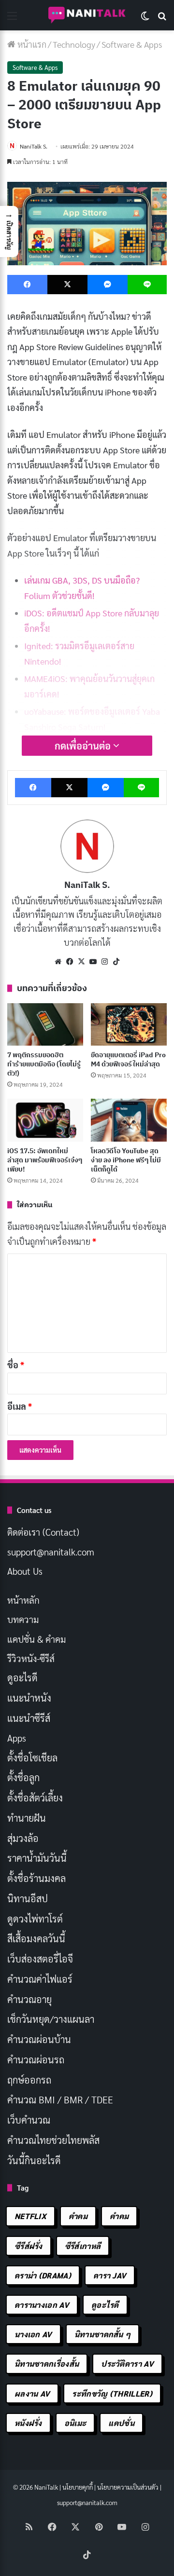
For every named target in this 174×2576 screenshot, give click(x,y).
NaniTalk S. (34, 146)
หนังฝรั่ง (28, 2423)
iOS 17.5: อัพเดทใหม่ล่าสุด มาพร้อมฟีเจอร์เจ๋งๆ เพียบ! (45, 1160)
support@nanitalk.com (51, 1552)
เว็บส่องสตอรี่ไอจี (40, 1959)
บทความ (23, 1619)
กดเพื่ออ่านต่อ (84, 746)
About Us (25, 1571)
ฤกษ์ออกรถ (29, 2080)
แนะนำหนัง (29, 1698)
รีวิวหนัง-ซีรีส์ (31, 1658)
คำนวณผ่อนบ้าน (39, 2039)
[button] (9, 232)
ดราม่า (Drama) (43, 2275)
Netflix (30, 2216)
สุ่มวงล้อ (23, 1838)
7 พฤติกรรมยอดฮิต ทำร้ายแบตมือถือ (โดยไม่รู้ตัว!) (44, 1064)
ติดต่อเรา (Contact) (43, 1532)
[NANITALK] (87, 15)
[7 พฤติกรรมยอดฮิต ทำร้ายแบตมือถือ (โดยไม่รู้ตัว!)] (45, 1025)
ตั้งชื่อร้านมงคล (36, 1878)
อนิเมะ (75, 2423)
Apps (17, 1738)
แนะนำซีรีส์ (29, 1718)
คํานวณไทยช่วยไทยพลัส (53, 2140)
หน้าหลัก (23, 1600)
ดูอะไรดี (22, 1677)
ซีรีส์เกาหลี (83, 2246)
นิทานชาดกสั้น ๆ (103, 2334)
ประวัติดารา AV (127, 2364)
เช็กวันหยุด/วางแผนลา (51, 2019)
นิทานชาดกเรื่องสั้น (47, 2364)
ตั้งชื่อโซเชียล (32, 1758)
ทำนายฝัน (27, 1818)
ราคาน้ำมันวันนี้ (37, 1858)
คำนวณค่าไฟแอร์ (40, 1979)
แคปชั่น (121, 2423)
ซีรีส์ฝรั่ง (29, 2246)
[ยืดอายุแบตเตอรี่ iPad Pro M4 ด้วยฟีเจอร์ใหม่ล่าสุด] (129, 1025)
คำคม (78, 2216)
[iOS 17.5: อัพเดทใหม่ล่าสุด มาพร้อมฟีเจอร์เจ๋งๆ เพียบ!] (45, 1120)
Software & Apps (132, 44)
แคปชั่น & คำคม (36, 1639)
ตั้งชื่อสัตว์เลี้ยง (35, 1798)
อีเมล (20, 1406)
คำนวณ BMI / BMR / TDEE (60, 2099)
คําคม (119, 2216)
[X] (81, 962)
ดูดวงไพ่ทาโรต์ (35, 1919)
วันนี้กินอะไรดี (34, 2160)
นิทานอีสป (28, 1898)
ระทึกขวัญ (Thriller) (112, 2393)
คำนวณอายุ (29, 1999)
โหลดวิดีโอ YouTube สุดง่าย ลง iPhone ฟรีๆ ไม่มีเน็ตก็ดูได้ (126, 1160)
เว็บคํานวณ (29, 2120)
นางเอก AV (33, 2334)
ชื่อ (16, 1365)
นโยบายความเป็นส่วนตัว (128, 2487)
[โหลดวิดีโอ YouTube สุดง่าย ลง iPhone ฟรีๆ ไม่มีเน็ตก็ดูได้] (129, 1120)
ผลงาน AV (32, 2393)
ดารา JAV (110, 2275)
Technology (74, 44)
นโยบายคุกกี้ (78, 2487)
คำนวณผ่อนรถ (36, 2059)
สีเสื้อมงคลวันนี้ (36, 1938)
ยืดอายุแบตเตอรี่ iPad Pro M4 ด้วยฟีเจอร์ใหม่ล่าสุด (128, 1059)
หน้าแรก (31, 44)
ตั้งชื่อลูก (23, 1777)
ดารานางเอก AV (42, 2305)
